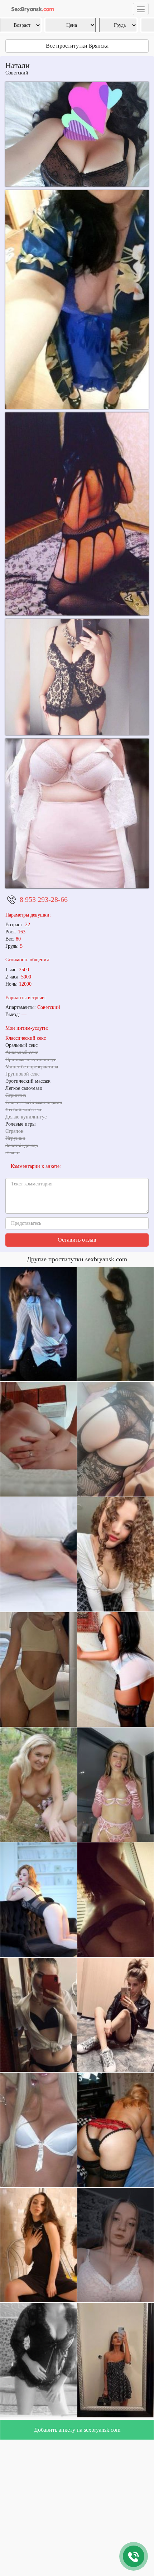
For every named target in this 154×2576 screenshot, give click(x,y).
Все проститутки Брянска (77, 46)
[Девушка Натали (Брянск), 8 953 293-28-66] (77, 813)
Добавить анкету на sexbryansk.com (77, 2430)
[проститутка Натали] (77, 134)
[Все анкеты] (31, 9)
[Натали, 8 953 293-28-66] (77, 299)
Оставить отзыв (77, 1240)
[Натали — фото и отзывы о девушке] (77, 677)
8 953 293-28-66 (44, 899)
